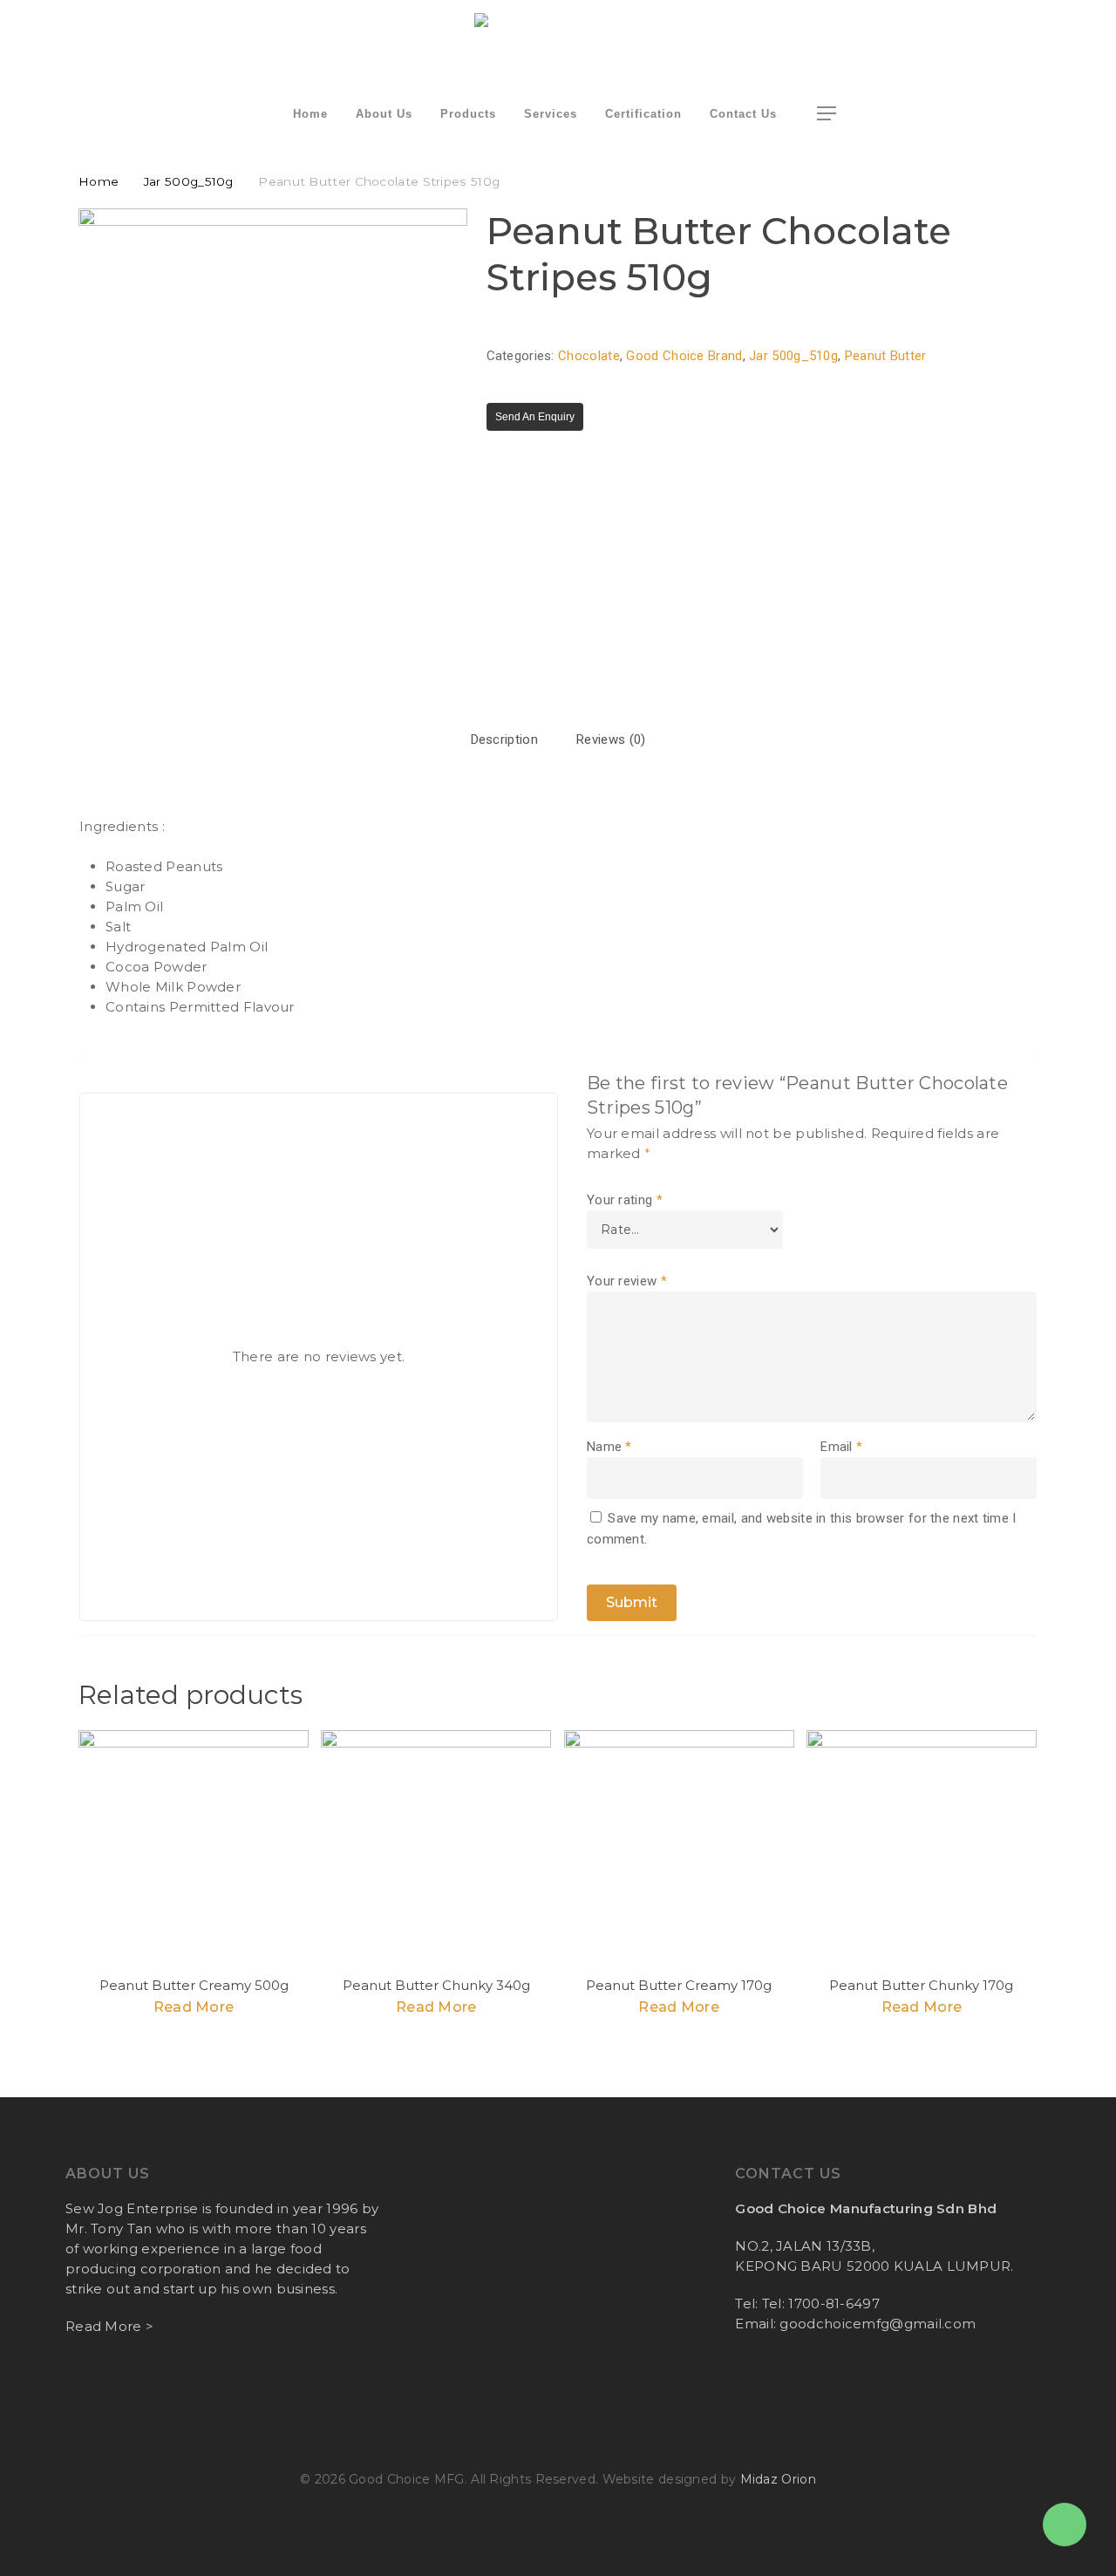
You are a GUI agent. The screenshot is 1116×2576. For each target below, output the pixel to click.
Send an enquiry (535, 417)
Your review (627, 1281)
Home (99, 181)
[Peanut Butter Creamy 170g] (679, 1845)
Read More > (109, 2326)
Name (609, 1447)
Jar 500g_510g (189, 181)
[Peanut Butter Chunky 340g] (436, 1845)
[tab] (504, 740)
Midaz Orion (778, 2479)
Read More (194, 2007)
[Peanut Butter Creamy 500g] (194, 1845)
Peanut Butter (886, 356)
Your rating (625, 1200)
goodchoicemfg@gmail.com (878, 2324)
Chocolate (589, 356)
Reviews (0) (611, 739)
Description (504, 739)
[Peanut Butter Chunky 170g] (922, 1845)
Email (841, 1447)
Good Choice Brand (684, 356)
